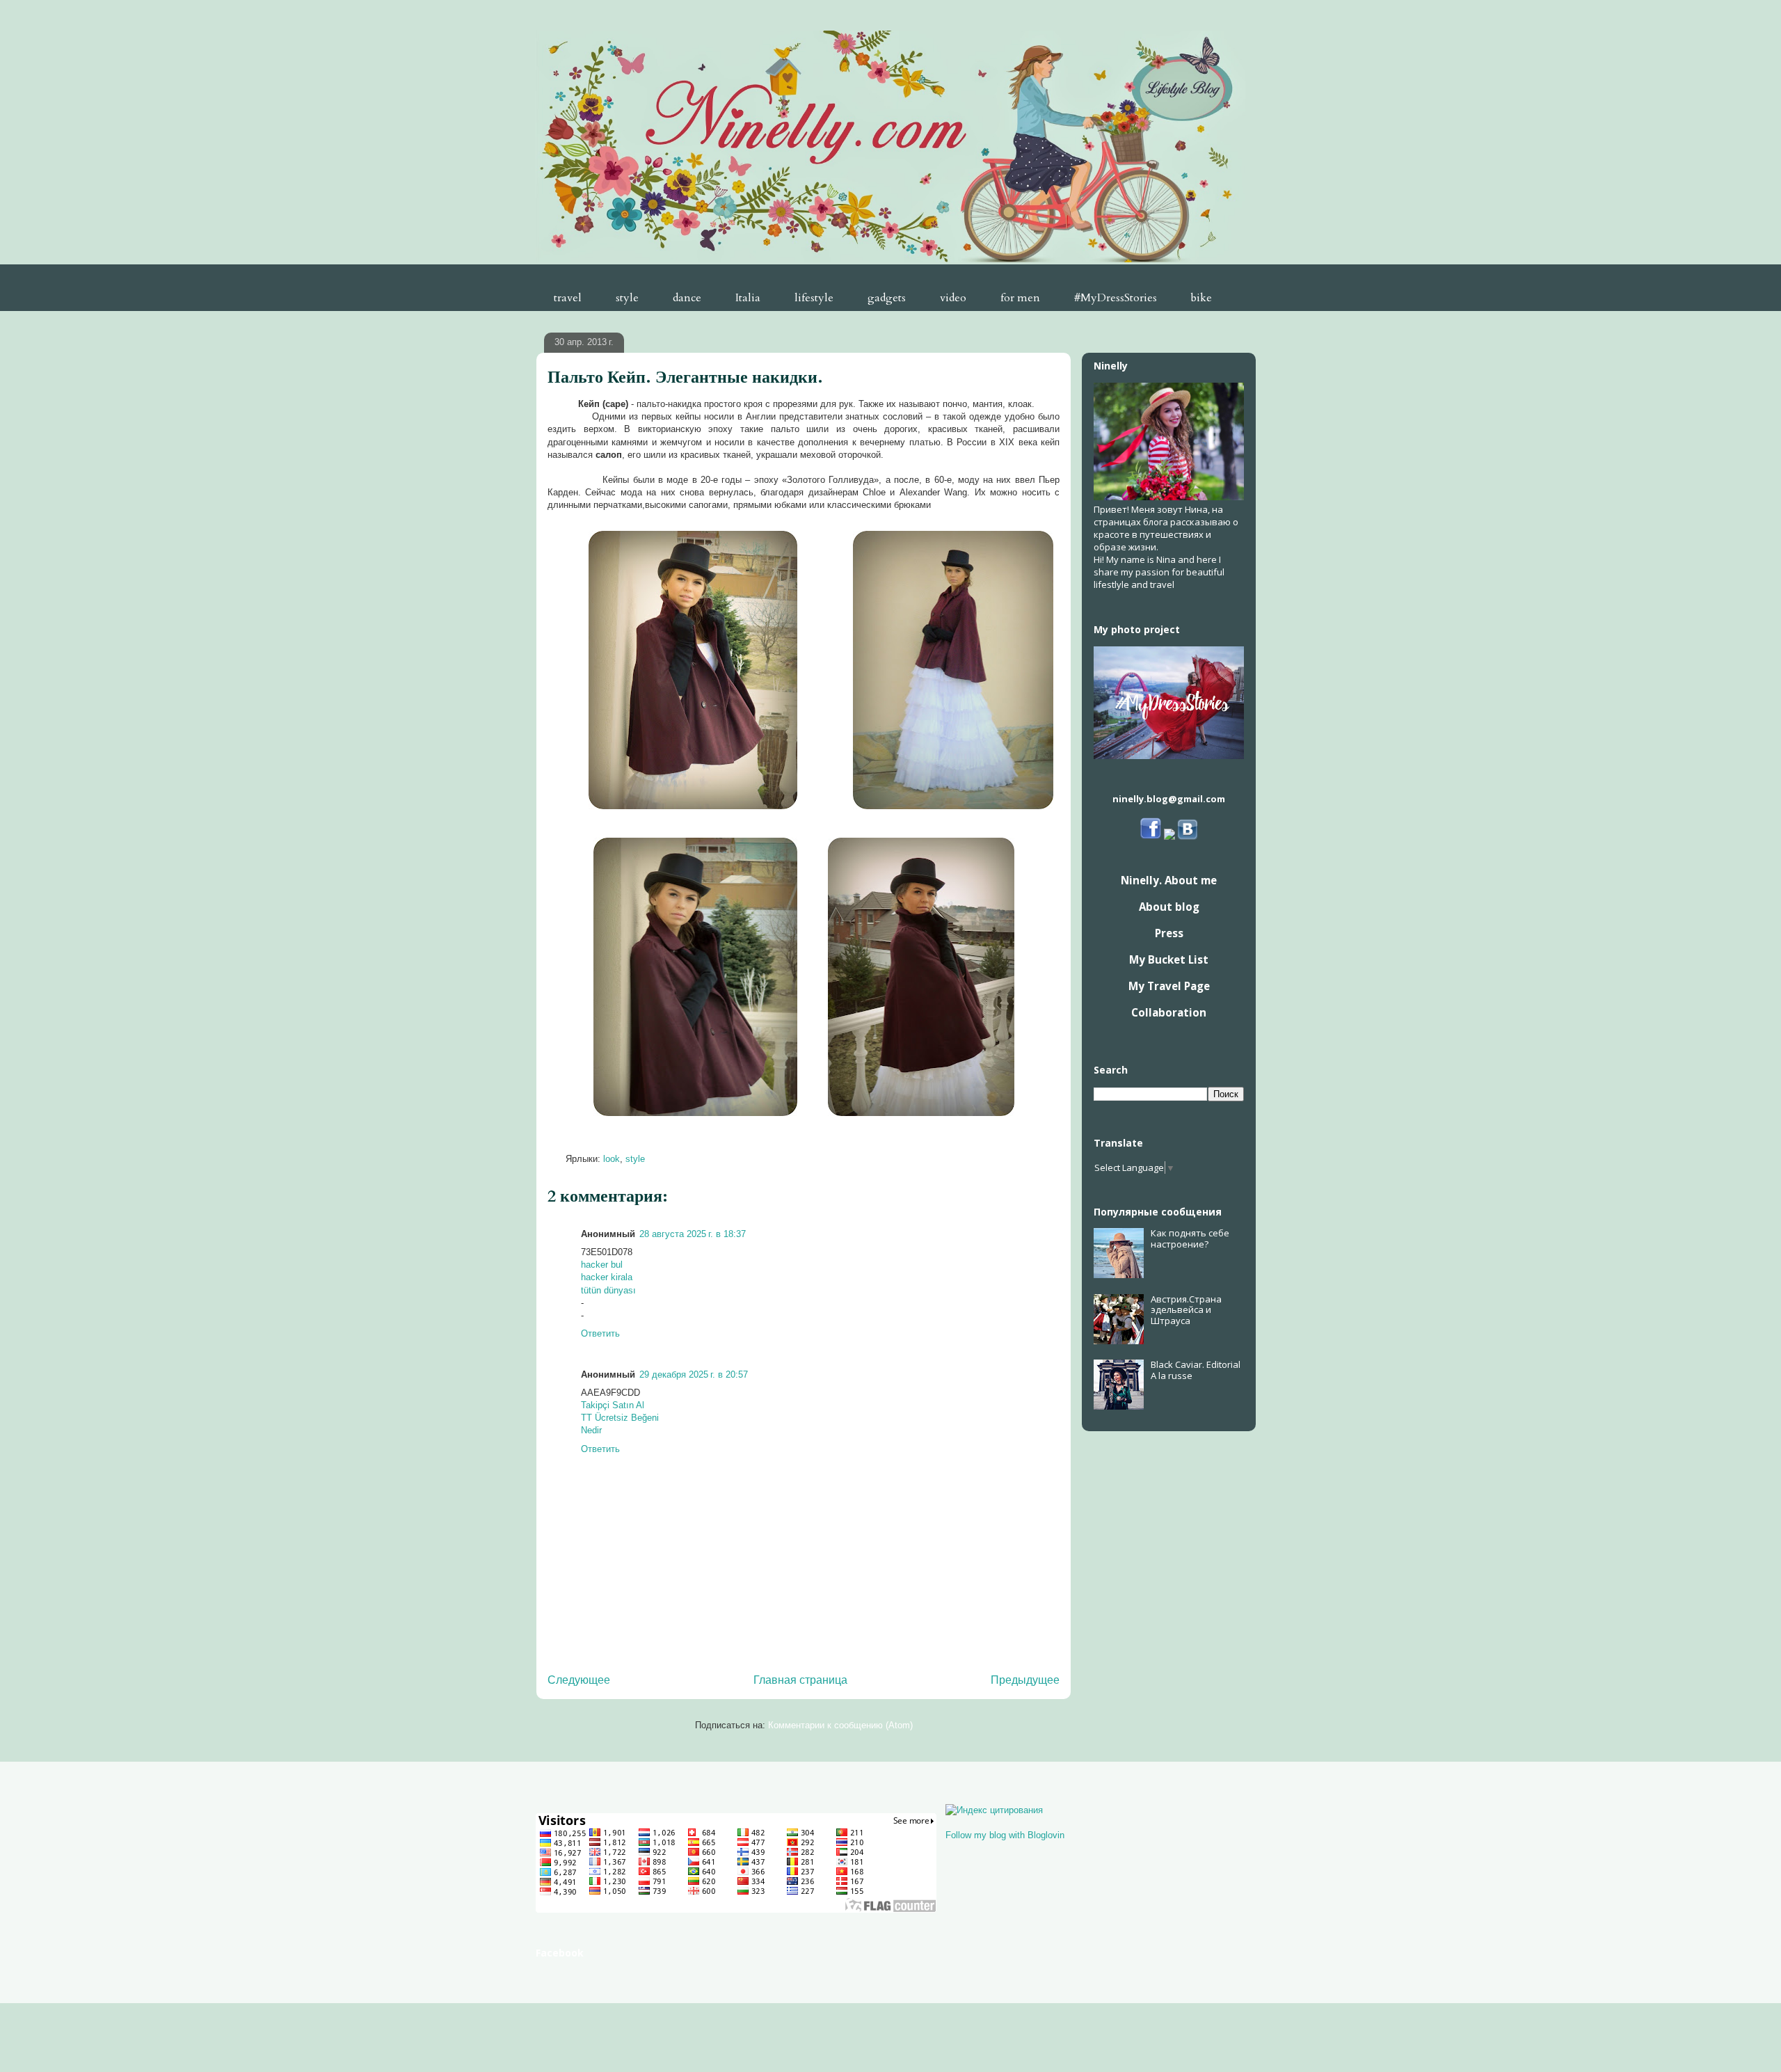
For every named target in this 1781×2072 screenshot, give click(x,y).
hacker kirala (607, 1277)
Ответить (600, 1333)
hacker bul (602, 1265)
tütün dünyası (608, 1290)
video (953, 298)
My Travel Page (1169, 986)
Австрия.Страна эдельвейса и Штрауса (1186, 1310)
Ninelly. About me (1169, 880)
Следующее (579, 1680)
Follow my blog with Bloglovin (1005, 1835)
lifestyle (814, 298)
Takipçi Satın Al (613, 1405)
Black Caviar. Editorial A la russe (1196, 1370)
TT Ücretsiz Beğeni (620, 1418)
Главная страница (800, 1680)
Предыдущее (1025, 1680)
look (612, 1159)
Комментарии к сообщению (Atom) (840, 1725)
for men (1020, 298)
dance (687, 298)
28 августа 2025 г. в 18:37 (693, 1234)
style (627, 298)
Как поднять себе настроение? (1190, 1238)
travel (568, 298)
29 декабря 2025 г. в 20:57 (694, 1374)
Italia (748, 298)
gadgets (887, 298)
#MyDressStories (1116, 298)
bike (1201, 298)
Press (1169, 933)
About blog (1169, 907)
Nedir (591, 1430)
